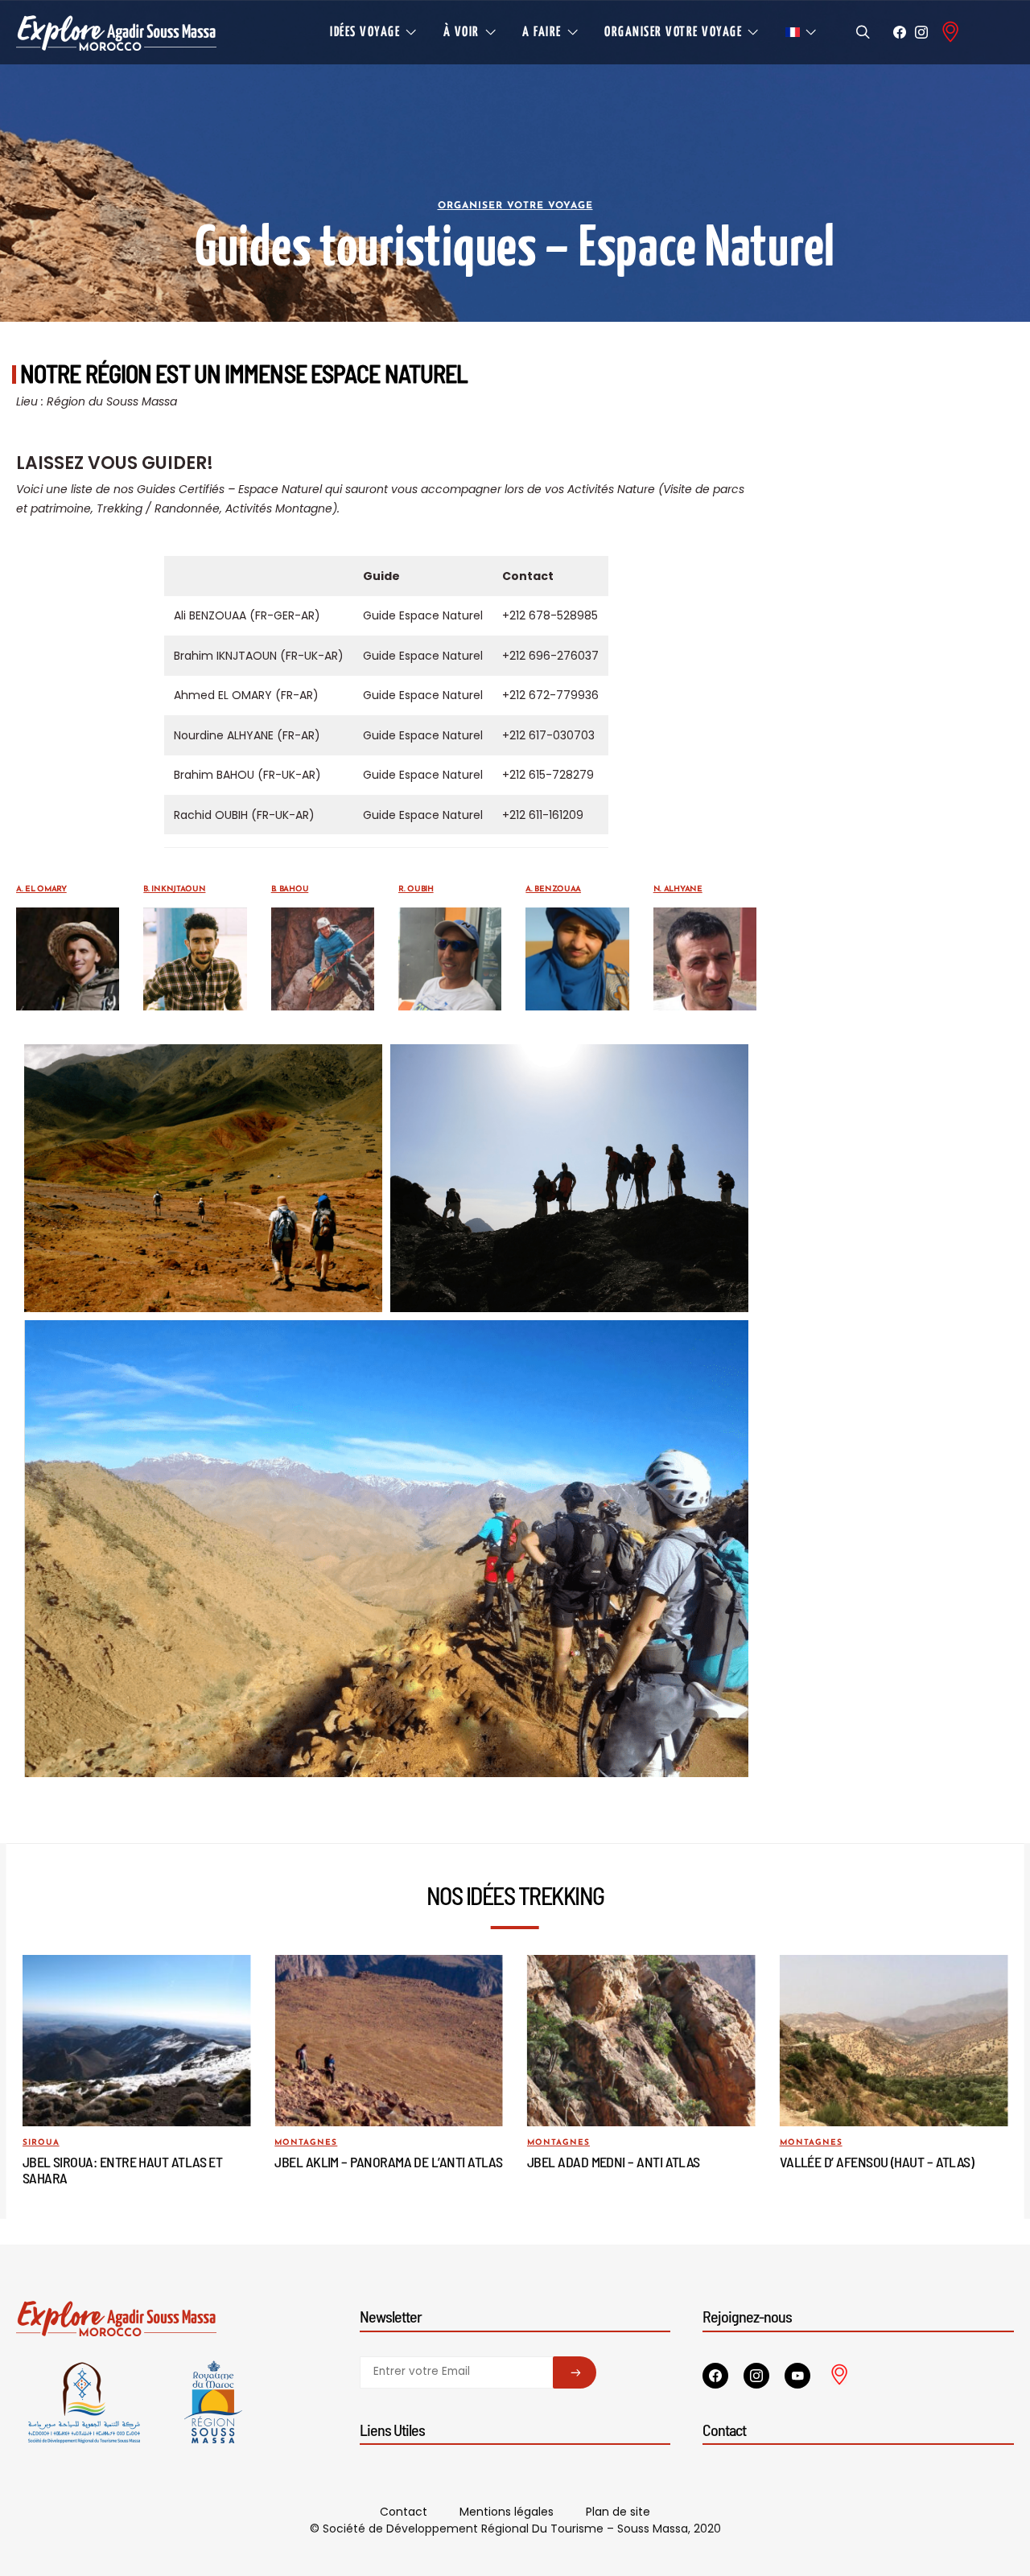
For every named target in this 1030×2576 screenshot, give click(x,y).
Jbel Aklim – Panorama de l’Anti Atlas (388, 2162)
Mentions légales (507, 2512)
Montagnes (306, 2143)
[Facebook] (900, 32)
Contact (404, 2512)
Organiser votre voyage (515, 206)
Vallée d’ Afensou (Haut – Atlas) (877, 2162)
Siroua (41, 2143)
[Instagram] (921, 32)
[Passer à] (801, 32)
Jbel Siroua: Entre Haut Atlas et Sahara (123, 2170)
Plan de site (618, 2512)
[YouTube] (797, 2376)
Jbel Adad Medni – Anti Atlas (614, 2162)
